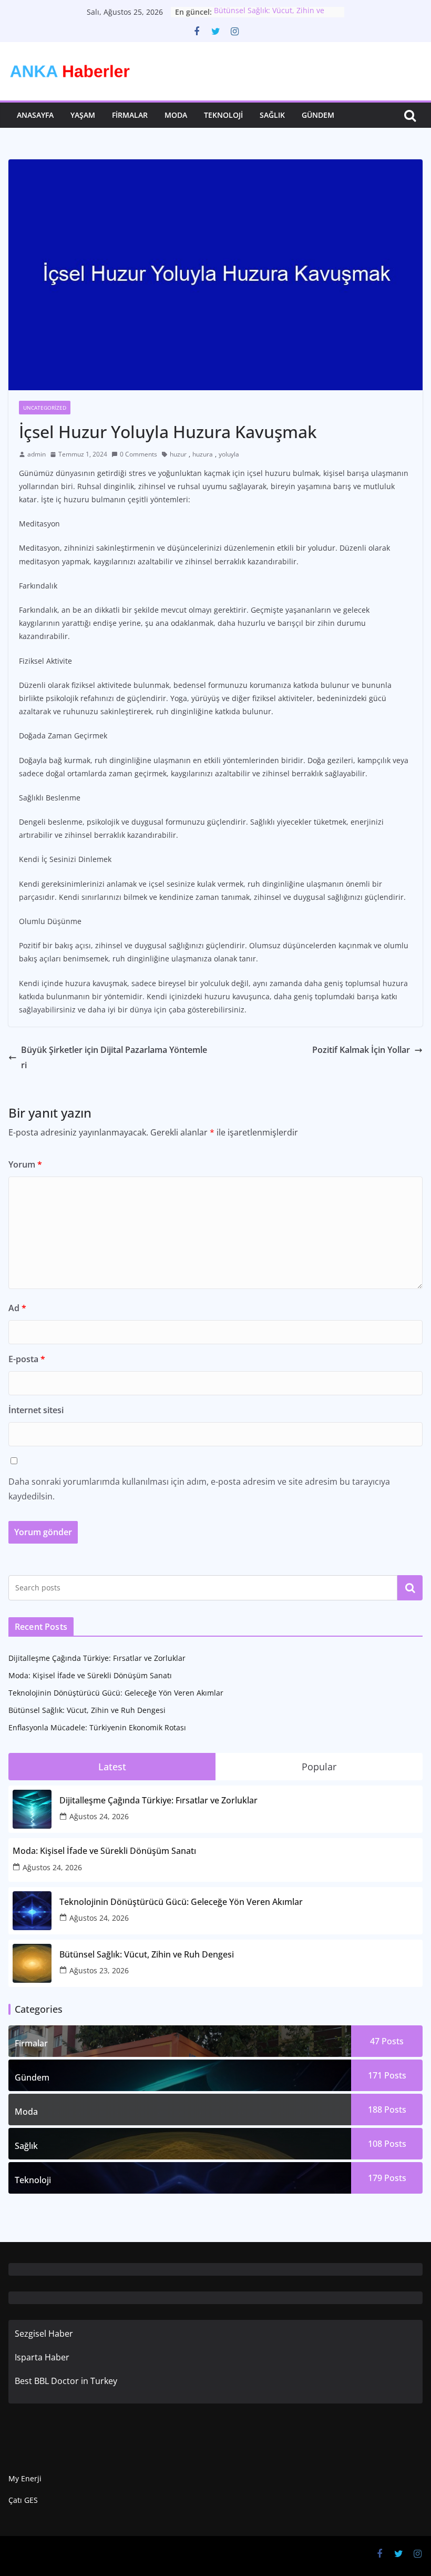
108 (387, 2144)
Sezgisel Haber (44, 2334)
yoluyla (229, 454)
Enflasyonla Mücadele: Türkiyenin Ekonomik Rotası (97, 1727)
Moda (176, 115)
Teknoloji (223, 115)
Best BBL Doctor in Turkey (66, 2381)
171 (387, 2075)
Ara (410, 1588)
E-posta (27, 1359)
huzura (203, 454)
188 (387, 2110)
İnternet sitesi (36, 1410)
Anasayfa (35, 115)
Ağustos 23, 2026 (99, 1970)
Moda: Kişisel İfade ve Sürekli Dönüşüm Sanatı (90, 1675)
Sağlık (272, 115)
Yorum (25, 1164)
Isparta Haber (42, 2357)
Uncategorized (45, 408)
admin (37, 454)
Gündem (318, 115)
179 (387, 2178)
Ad (17, 1308)
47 (387, 2041)
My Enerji (25, 2478)
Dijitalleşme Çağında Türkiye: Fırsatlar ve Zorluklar (97, 1658)
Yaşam (83, 115)
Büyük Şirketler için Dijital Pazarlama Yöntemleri (114, 1057)
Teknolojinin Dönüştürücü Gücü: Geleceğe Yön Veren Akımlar (116, 1693)
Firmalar (130, 115)
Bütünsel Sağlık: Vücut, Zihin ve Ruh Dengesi (87, 1710)
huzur (178, 454)
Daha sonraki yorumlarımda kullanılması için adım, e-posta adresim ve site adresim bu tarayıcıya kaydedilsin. (199, 1489)
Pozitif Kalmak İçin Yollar (361, 1050)
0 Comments (138, 454)
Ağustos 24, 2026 (99, 1816)
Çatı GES (23, 2500)
